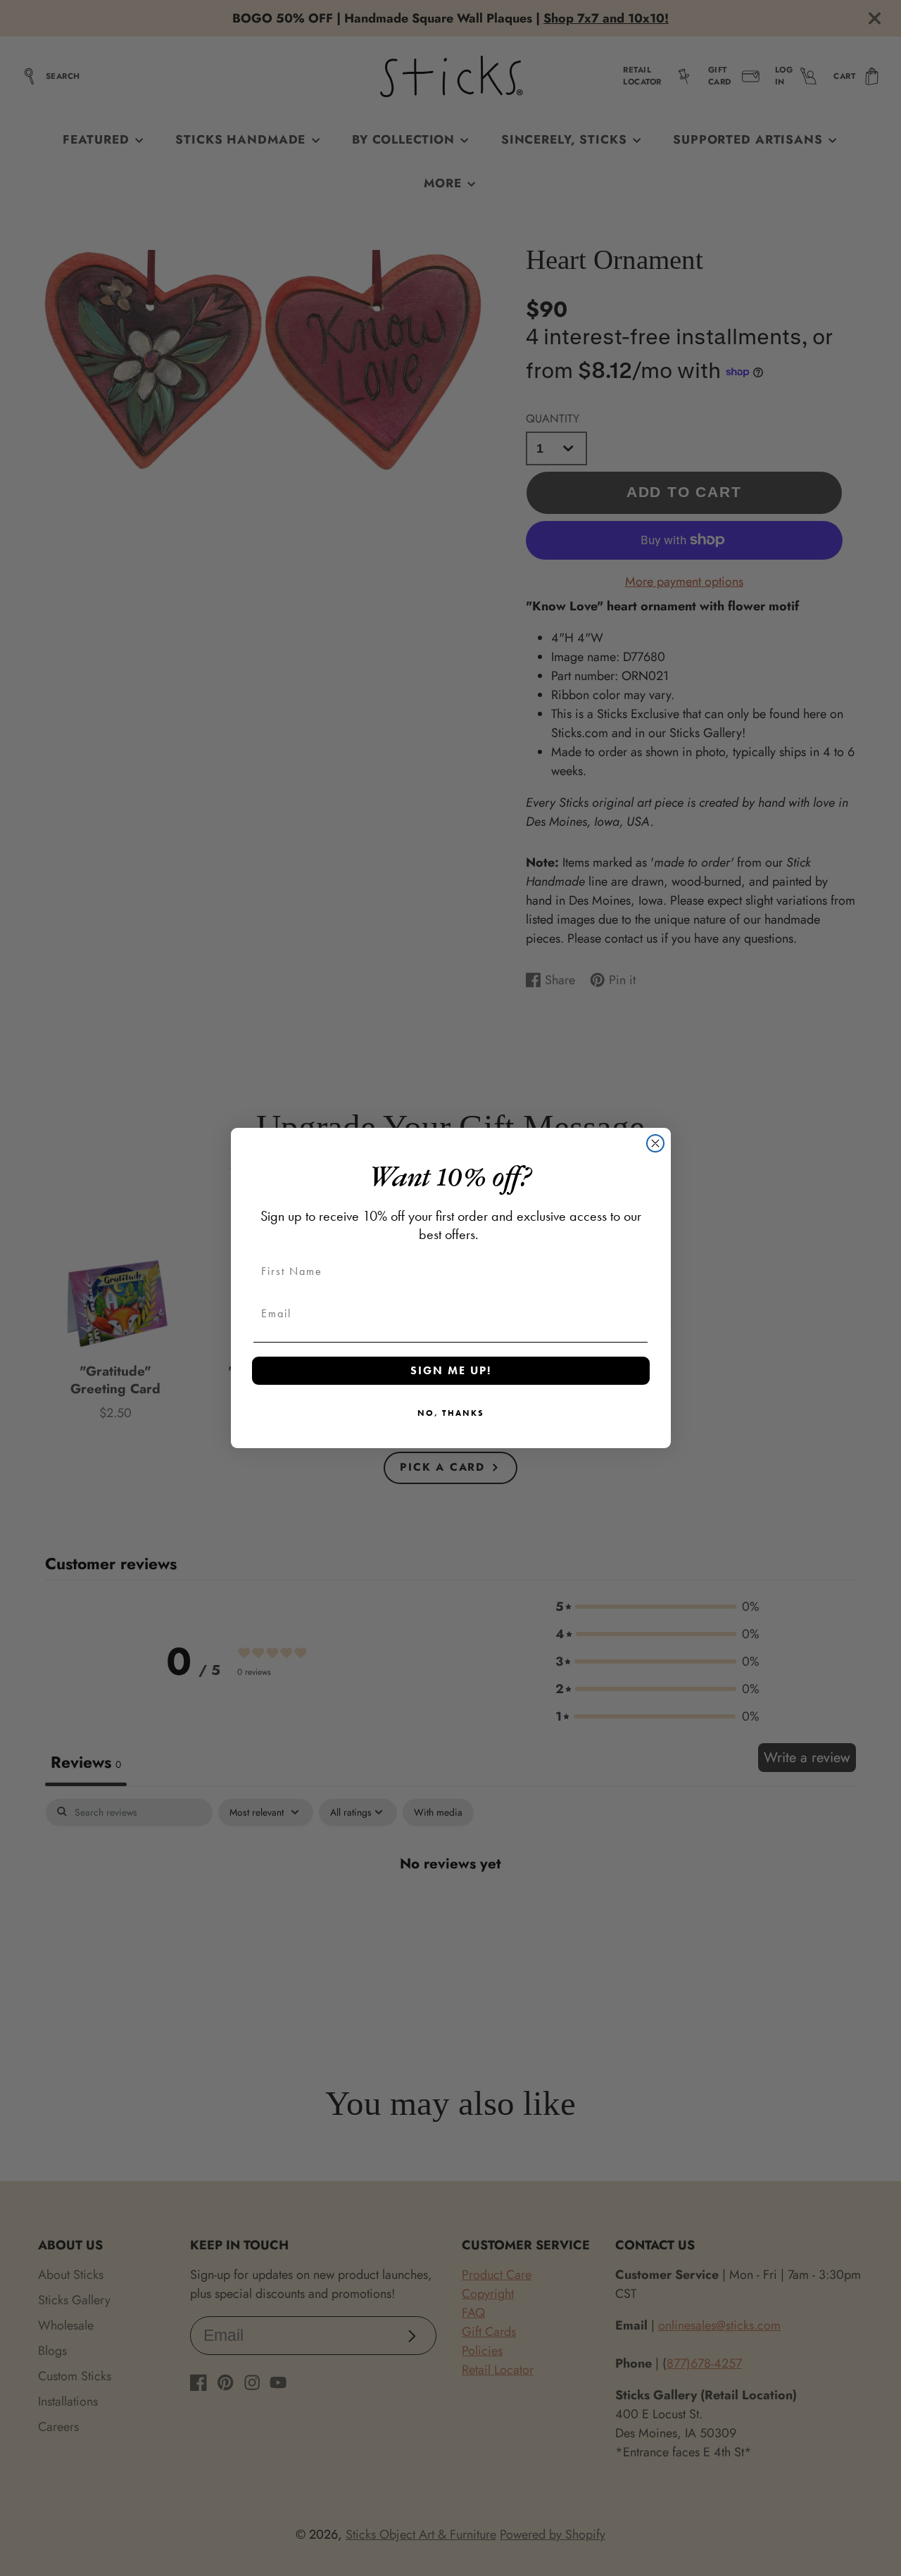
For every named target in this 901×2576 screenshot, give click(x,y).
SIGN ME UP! (451, 1370)
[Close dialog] (655, 1143)
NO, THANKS (451, 1413)
